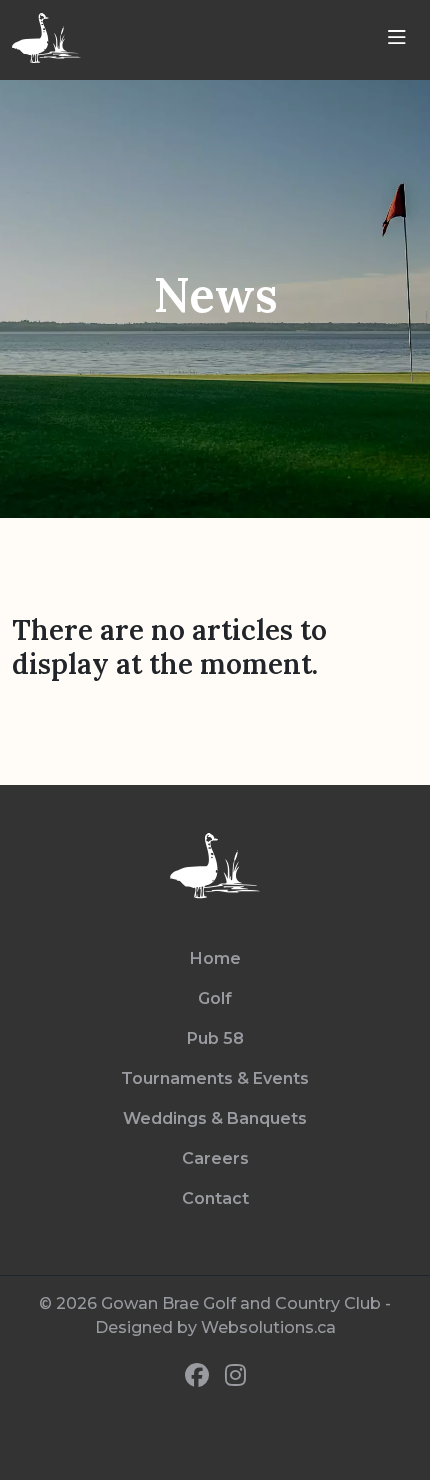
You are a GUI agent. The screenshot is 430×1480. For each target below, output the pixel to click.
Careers (215, 1158)
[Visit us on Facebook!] (197, 1376)
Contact (215, 1198)
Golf (215, 998)
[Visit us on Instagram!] (235, 1376)
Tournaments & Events (215, 1078)
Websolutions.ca (268, 1327)
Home (215, 958)
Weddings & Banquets (215, 1118)
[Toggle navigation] (397, 38)
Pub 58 (215, 1038)
